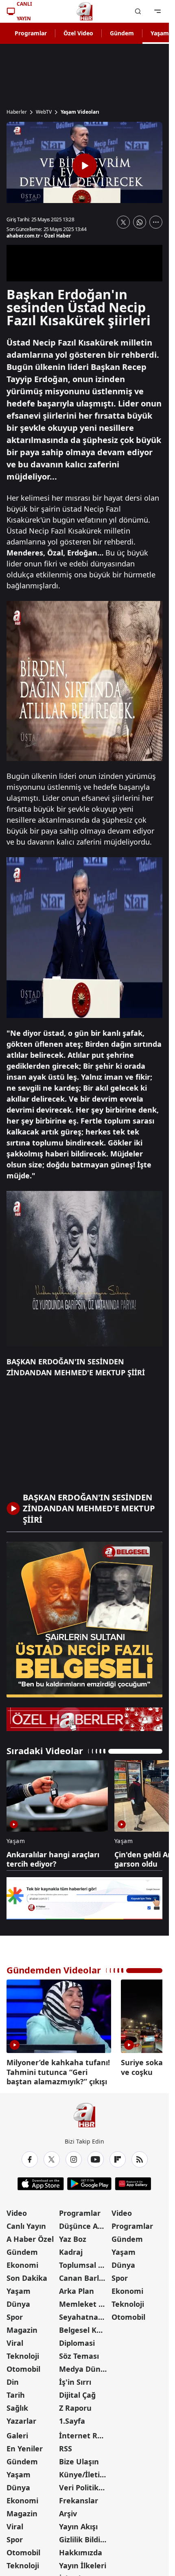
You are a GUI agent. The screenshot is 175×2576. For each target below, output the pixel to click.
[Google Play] (89, 2181)
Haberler (17, 112)
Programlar (31, 33)
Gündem (122, 33)
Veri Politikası (84, 2485)
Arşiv (68, 2511)
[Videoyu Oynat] (85, 166)
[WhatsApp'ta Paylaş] (140, 222)
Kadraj (71, 2249)
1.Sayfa (72, 2418)
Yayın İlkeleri (83, 2563)
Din (13, 2379)
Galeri (17, 2433)
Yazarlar (21, 2418)
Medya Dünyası (84, 2366)
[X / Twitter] (52, 2157)
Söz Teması (79, 2353)
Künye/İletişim (84, 2472)
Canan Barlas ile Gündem (84, 2275)
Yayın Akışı (78, 2524)
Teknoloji (23, 2353)
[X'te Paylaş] (123, 222)
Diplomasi (77, 2340)
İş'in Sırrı (75, 2379)
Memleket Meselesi (84, 2301)
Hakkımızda (81, 2550)
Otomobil (23, 2366)
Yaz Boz (73, 2236)
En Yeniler (25, 2446)
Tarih (16, 2392)
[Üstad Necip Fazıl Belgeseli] (84, 1620)
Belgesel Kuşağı (84, 2327)
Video (17, 2210)
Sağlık (17, 2405)
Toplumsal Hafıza (84, 2262)
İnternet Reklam (84, 2433)
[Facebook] (30, 2157)
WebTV (44, 112)
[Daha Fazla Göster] (156, 222)
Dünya (18, 2301)
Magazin (22, 2327)
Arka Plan (77, 2288)
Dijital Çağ (77, 2392)
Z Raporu (75, 2405)
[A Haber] (85, 11)
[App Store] (41, 2181)
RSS (66, 2446)
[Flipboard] (118, 2157)
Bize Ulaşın (79, 2459)
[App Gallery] (133, 2181)
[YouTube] (96, 2157)
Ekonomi (22, 2262)
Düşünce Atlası (84, 2223)
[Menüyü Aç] (157, 11)
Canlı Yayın (26, 2223)
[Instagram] (74, 2157)
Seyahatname (84, 2314)
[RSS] (140, 2157)
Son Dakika (27, 2275)
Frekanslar (79, 2498)
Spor (15, 2314)
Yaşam (19, 2288)
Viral (15, 2340)
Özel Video (78, 33)
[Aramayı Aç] (138, 11)
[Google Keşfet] (84, 1898)
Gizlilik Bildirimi (84, 2537)
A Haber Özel (30, 2236)
